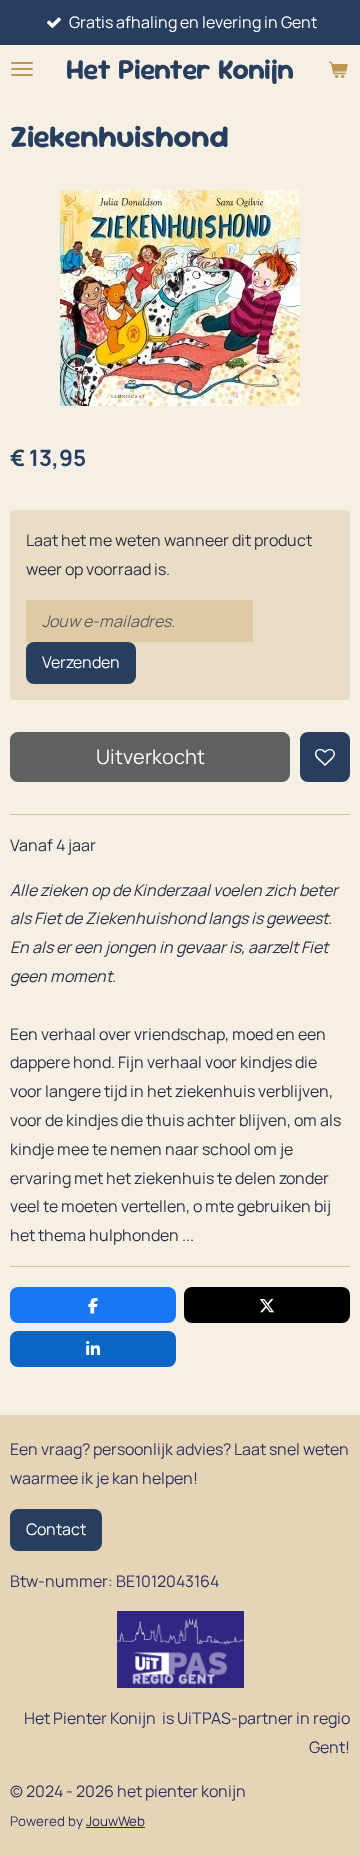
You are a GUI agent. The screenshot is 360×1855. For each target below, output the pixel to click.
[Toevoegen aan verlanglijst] (325, 757)
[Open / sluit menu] (22, 69)
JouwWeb (115, 1821)
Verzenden (81, 662)
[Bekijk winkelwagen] (338, 69)
